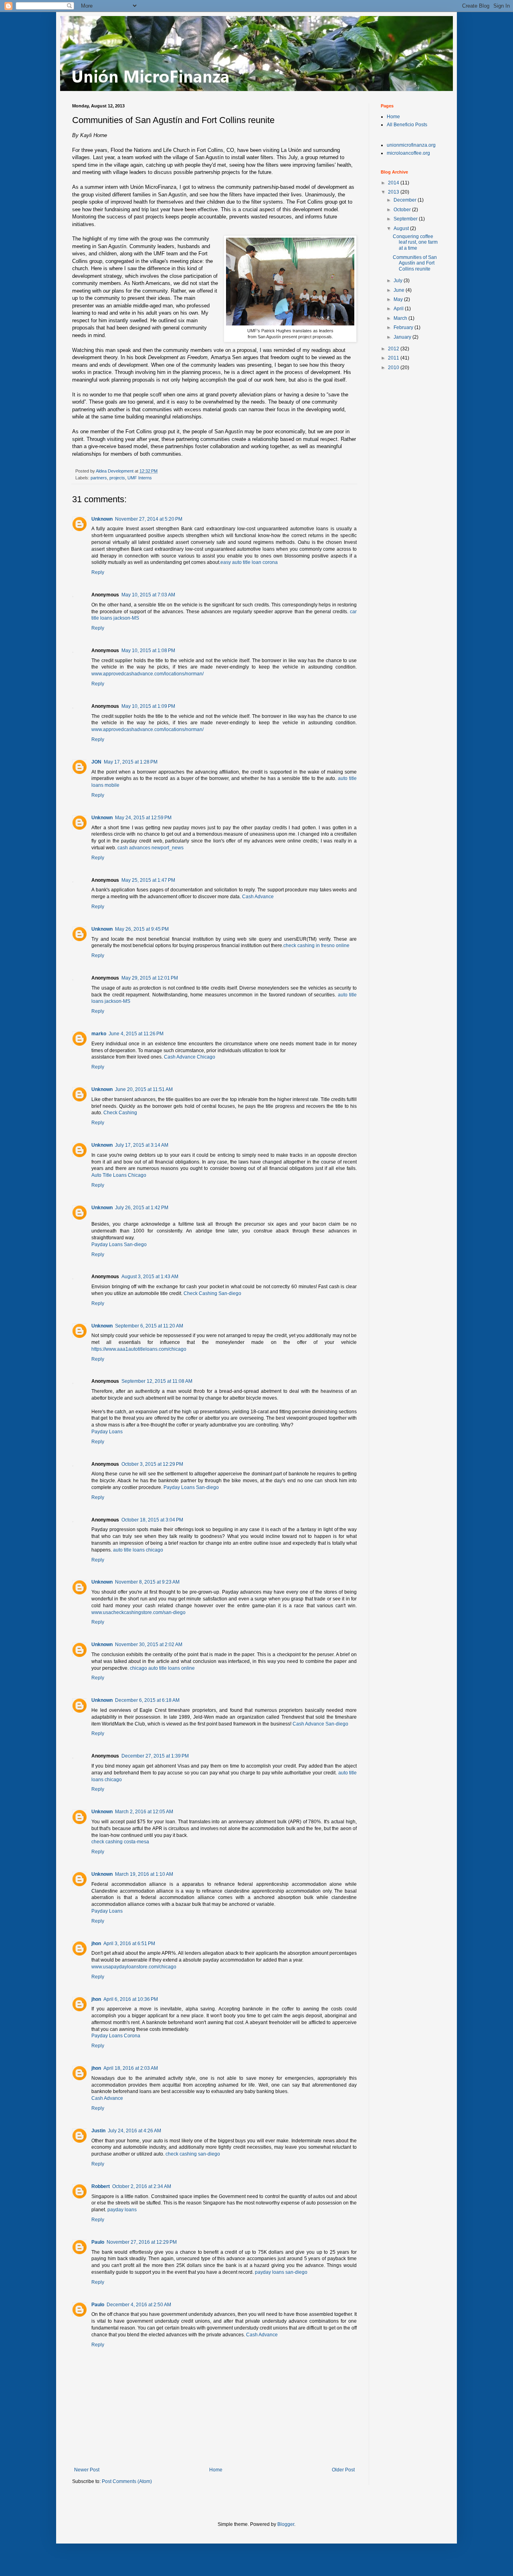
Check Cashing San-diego (212, 1293)
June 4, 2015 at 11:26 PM (136, 1034)
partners (99, 478)
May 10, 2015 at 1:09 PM (148, 706)
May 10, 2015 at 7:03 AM (148, 595)
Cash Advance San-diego (320, 1724)
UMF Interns (140, 478)
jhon (96, 1944)
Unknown (102, 519)
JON (96, 762)
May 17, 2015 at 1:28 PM (131, 762)
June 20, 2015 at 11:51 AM (144, 1089)
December (406, 200)
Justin (98, 2131)
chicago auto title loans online (162, 1668)
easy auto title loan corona (249, 562)
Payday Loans (107, 1432)
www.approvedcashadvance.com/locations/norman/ (147, 674)
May (399, 299)
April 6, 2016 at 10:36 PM (131, 1999)
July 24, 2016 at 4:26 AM (134, 2131)
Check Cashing (120, 1113)
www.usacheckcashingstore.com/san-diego (138, 1612)
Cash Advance (258, 897)
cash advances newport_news (150, 848)
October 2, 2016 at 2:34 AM (142, 2186)
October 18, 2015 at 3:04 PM (152, 1520)
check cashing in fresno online (316, 946)
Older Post (343, 2470)
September (406, 219)
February (404, 327)
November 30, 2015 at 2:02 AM (149, 1645)
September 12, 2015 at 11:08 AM (157, 1381)
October (403, 210)
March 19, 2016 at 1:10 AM (144, 1874)
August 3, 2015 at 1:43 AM (150, 1277)
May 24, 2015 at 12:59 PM (143, 818)
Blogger (286, 2524)
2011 (394, 358)
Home (216, 2470)
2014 (394, 183)
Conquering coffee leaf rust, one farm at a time (415, 242)
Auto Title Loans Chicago (119, 1175)
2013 (394, 192)
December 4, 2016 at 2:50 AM (139, 2305)
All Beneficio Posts (407, 125)
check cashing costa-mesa (120, 1842)
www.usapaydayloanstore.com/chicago (134, 1967)
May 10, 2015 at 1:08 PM (148, 651)
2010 (394, 368)
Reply (98, 572)
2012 (394, 349)
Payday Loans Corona (116, 2036)
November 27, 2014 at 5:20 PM (149, 519)
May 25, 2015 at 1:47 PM (148, 880)
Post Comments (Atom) (127, 2481)
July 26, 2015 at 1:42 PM (142, 1208)
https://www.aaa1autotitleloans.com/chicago (139, 1349)
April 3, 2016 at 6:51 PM (129, 1944)
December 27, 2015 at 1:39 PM (155, 1756)
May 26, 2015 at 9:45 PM (142, 929)
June (400, 290)
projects (117, 478)
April (399, 309)
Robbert (101, 2186)
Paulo (98, 2242)
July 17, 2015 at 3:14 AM (142, 1145)
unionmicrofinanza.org (411, 145)
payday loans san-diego (281, 2272)
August (402, 228)
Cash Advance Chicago (190, 1057)
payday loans (122, 2210)
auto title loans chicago (138, 1550)
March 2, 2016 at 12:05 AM (144, 1812)
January (403, 337)
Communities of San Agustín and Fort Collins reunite (415, 263)
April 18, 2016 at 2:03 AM (131, 2068)
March (401, 318)
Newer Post (87, 2470)
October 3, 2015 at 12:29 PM (152, 1464)
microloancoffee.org (408, 153)
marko (99, 1034)
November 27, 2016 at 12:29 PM (142, 2242)
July (399, 281)
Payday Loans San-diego (119, 1245)
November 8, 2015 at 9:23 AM (147, 1582)
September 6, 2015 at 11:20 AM (149, 1326)
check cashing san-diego (193, 2154)
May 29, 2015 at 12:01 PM (150, 978)
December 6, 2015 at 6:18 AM (147, 1700)
